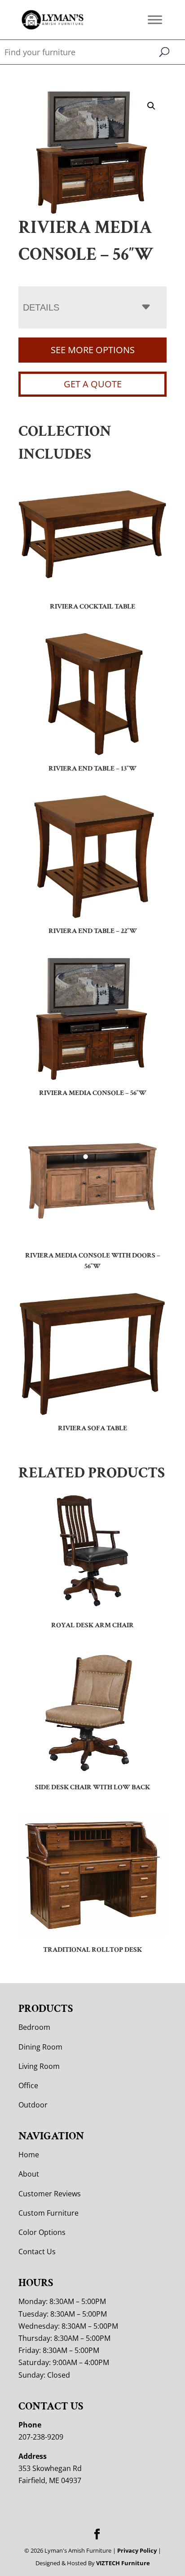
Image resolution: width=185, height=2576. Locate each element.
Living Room (39, 2066)
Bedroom (34, 2027)
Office (28, 2085)
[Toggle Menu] (155, 20)
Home (29, 2155)
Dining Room (40, 2047)
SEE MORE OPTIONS (93, 350)
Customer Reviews (50, 2194)
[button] (151, 106)
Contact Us (37, 2252)
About (29, 2174)
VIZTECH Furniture (123, 2563)
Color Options (42, 2232)
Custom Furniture (48, 2213)
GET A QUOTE (93, 384)
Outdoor (33, 2105)
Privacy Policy (137, 2550)
